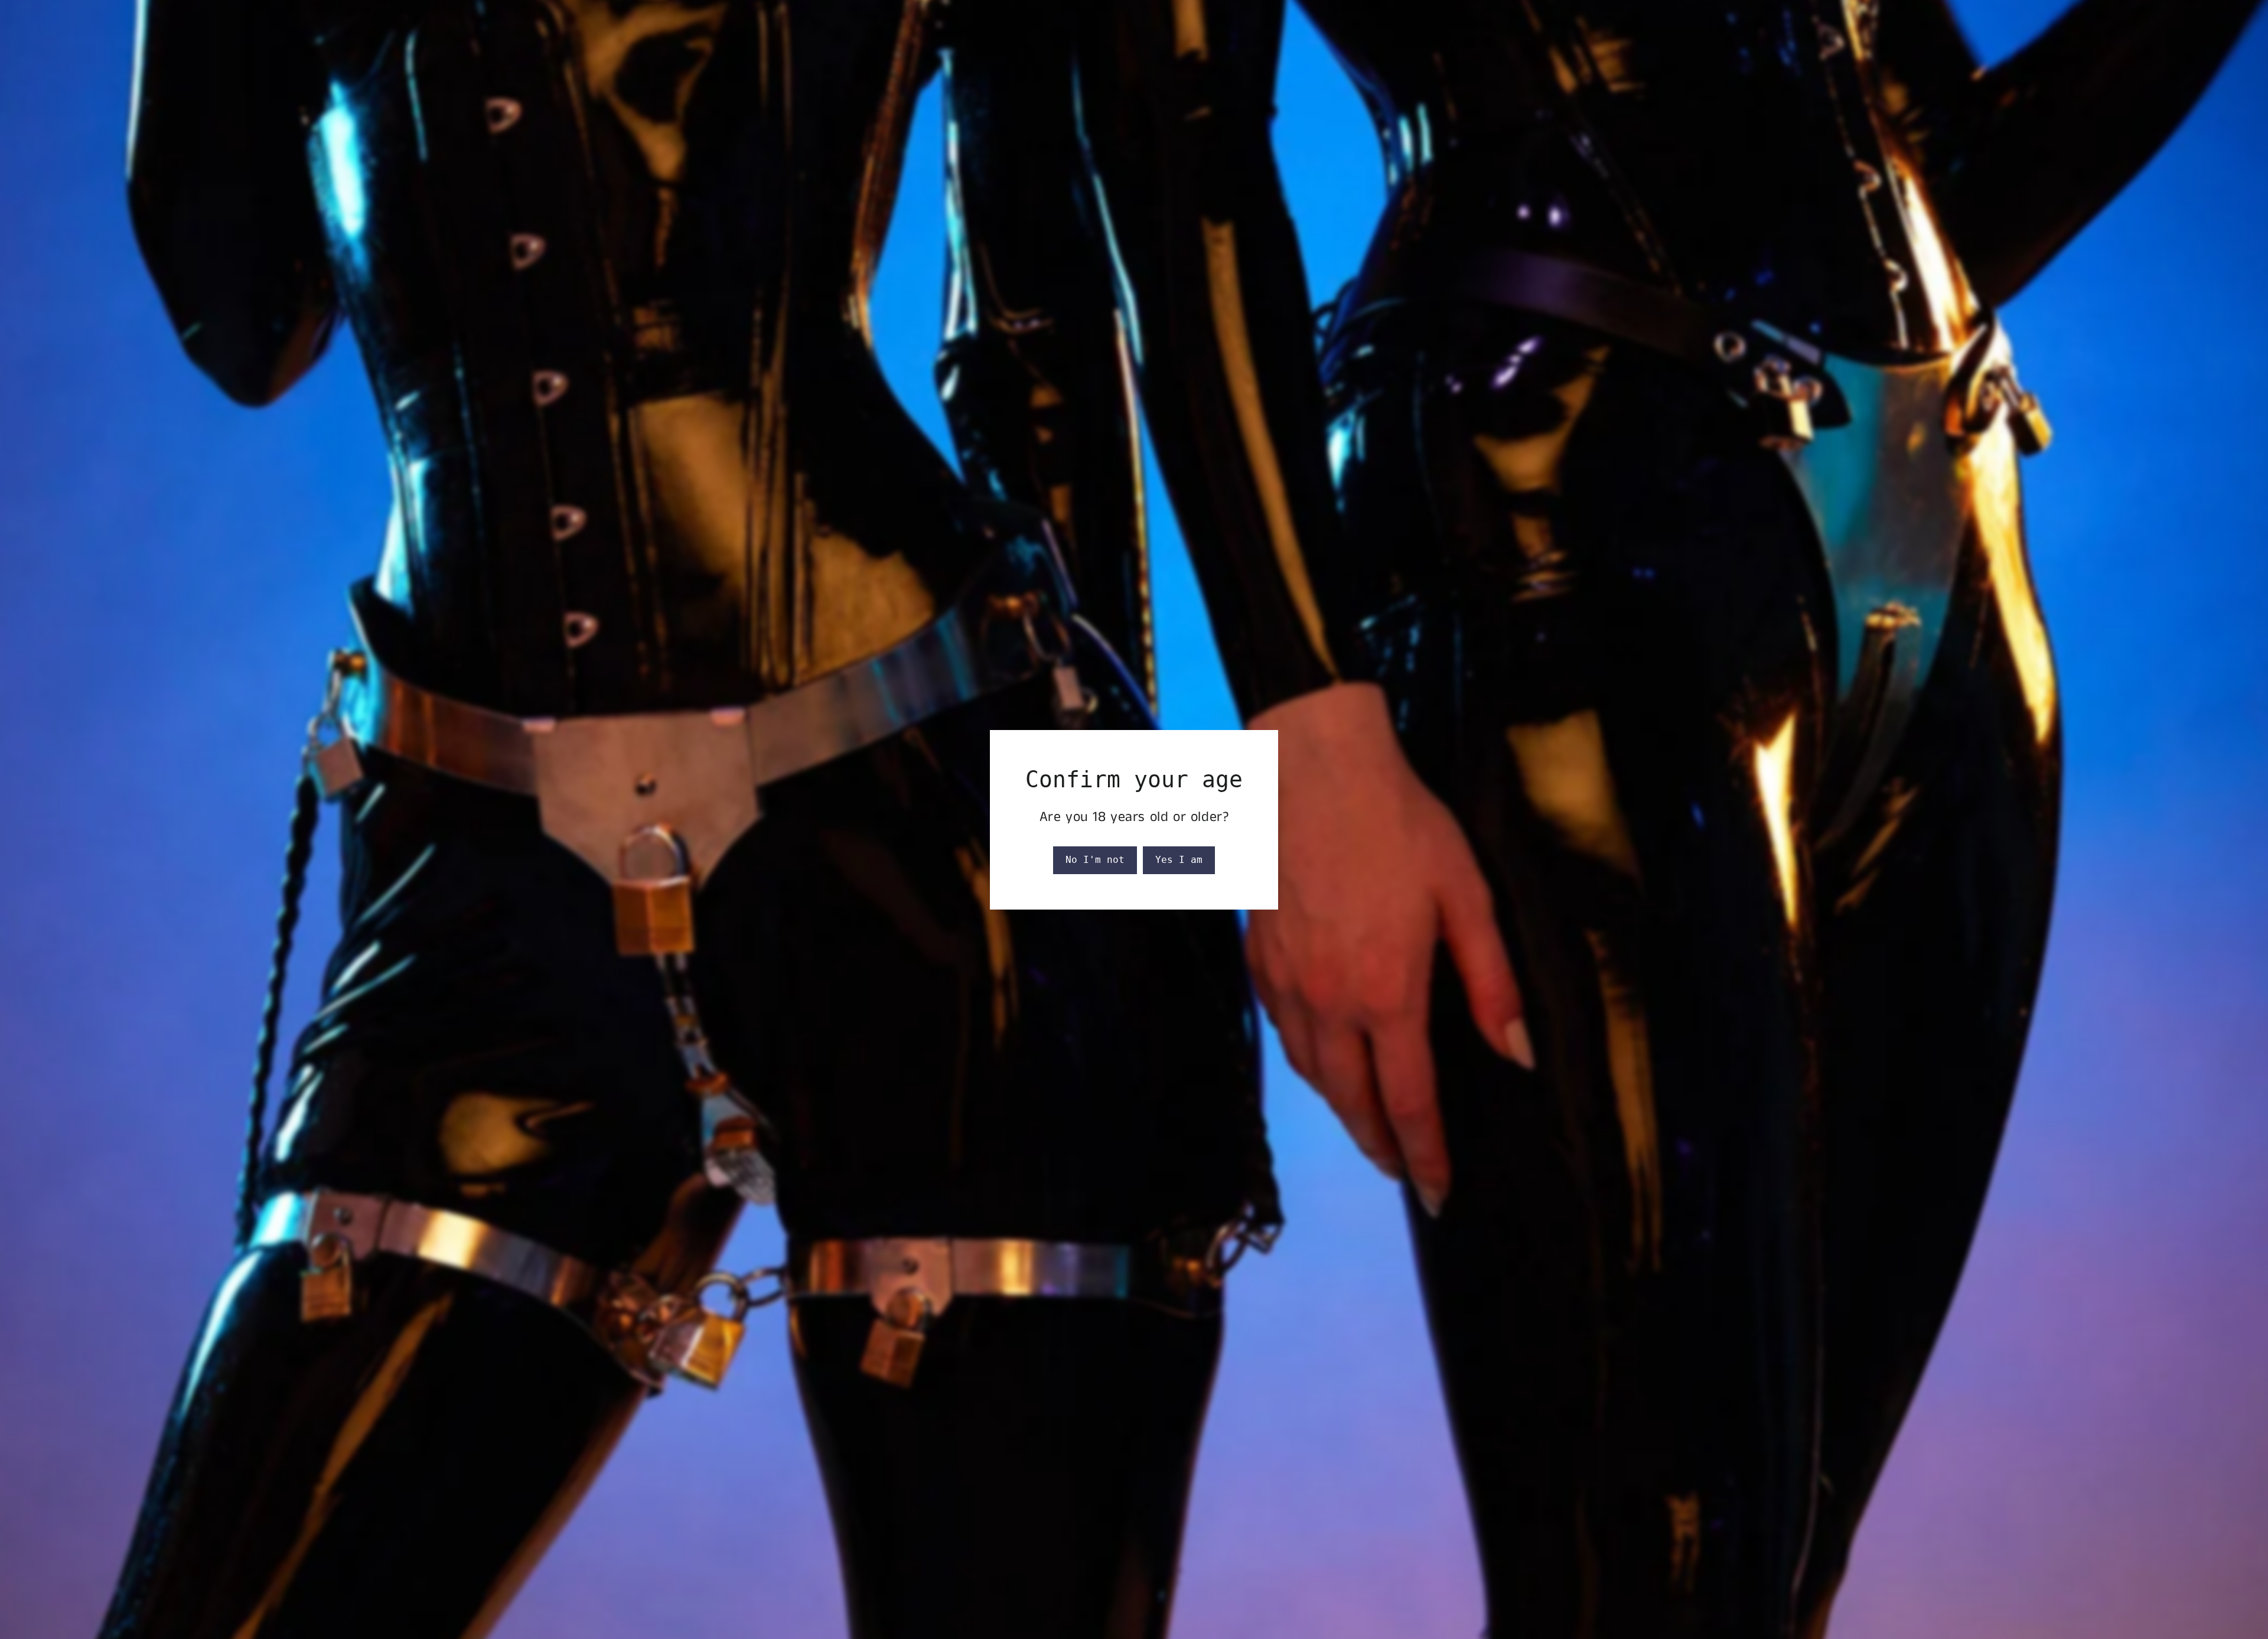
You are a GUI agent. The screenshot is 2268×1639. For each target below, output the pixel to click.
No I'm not (1095, 860)
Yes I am (1179, 860)
